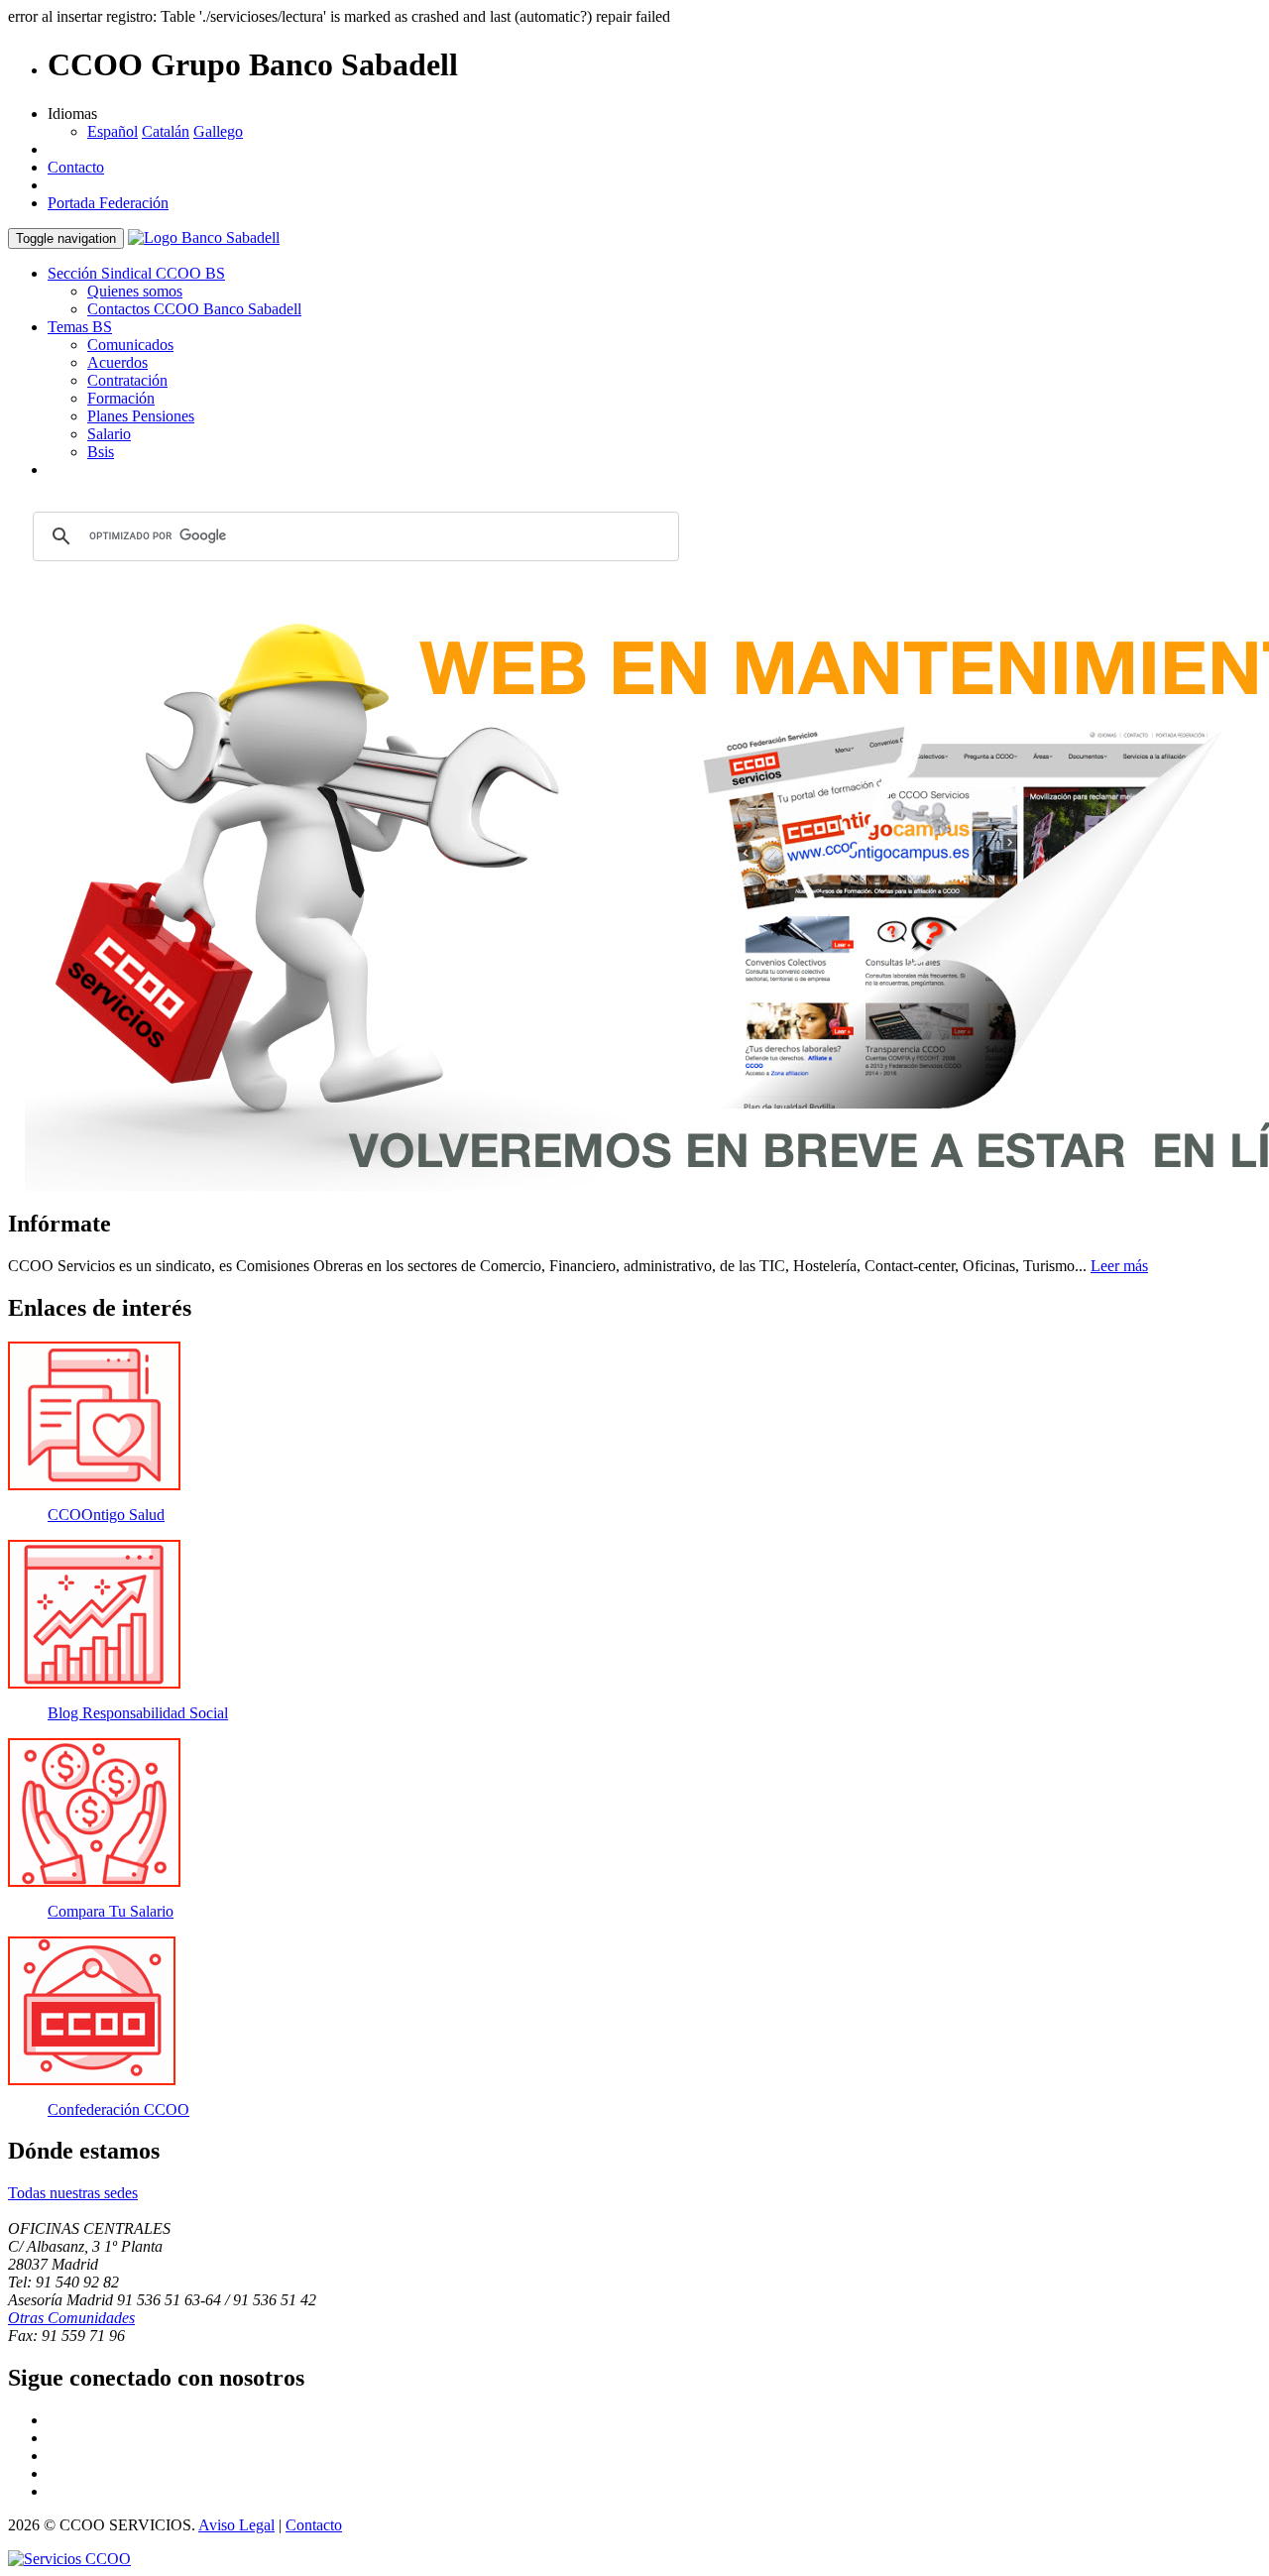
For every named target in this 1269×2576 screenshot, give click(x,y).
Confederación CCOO (118, 2109)
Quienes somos (135, 291)
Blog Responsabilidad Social (138, 1713)
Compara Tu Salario (111, 1911)
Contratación (127, 380)
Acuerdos (117, 362)
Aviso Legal (236, 2525)
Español (113, 131)
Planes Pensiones (141, 416)
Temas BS (80, 327)
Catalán (166, 131)
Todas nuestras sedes (73, 2193)
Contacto (76, 167)
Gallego (218, 131)
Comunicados (130, 345)
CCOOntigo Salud (106, 1515)
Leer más (1119, 1266)
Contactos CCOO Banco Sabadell (194, 309)
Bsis (101, 452)
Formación (121, 398)
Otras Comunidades (71, 2318)
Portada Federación (108, 203)
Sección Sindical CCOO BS (136, 273)
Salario (109, 434)
